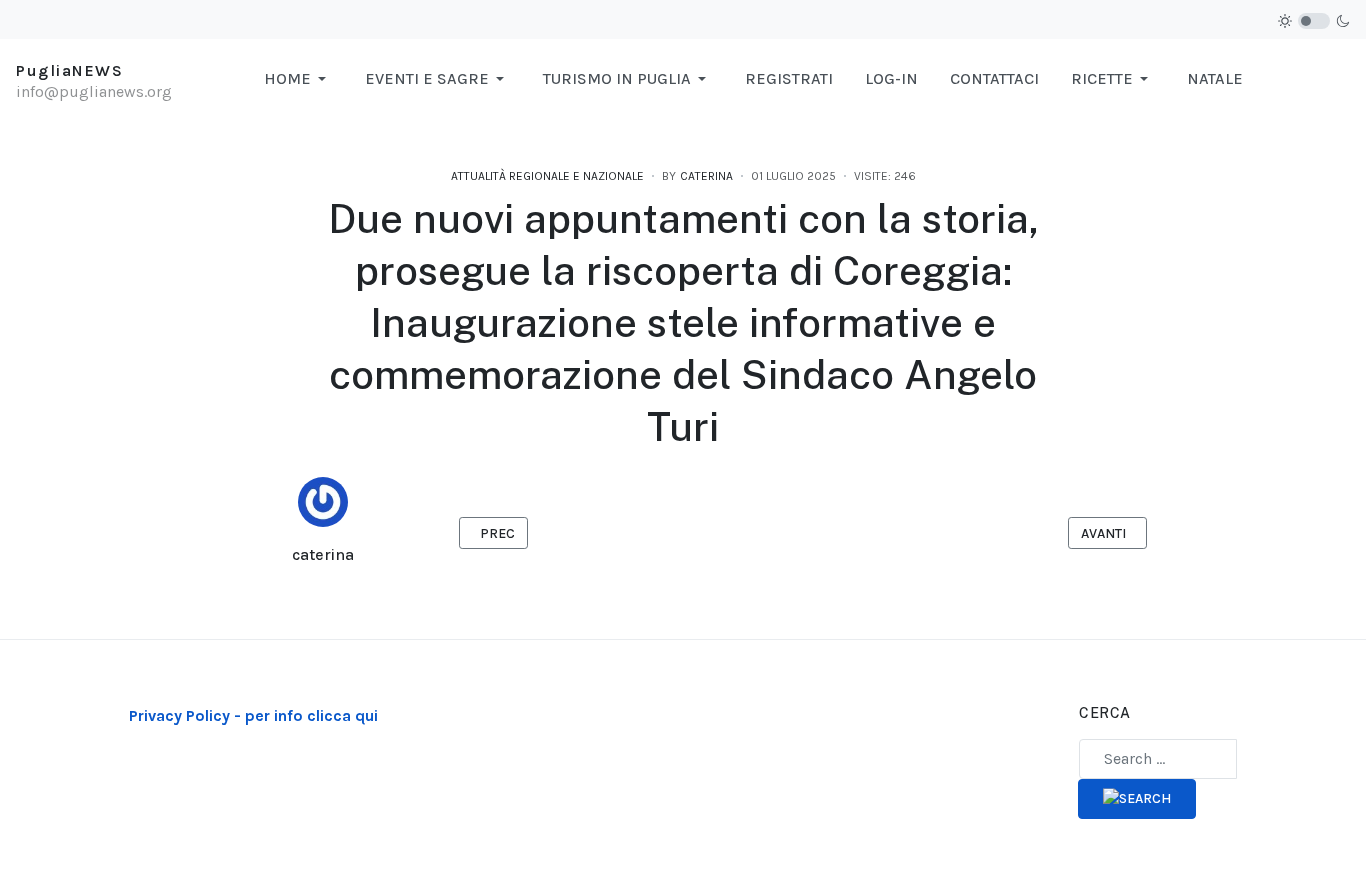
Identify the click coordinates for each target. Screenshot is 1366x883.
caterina (323, 554)
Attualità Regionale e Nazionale (547, 176)
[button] (298, 79)
